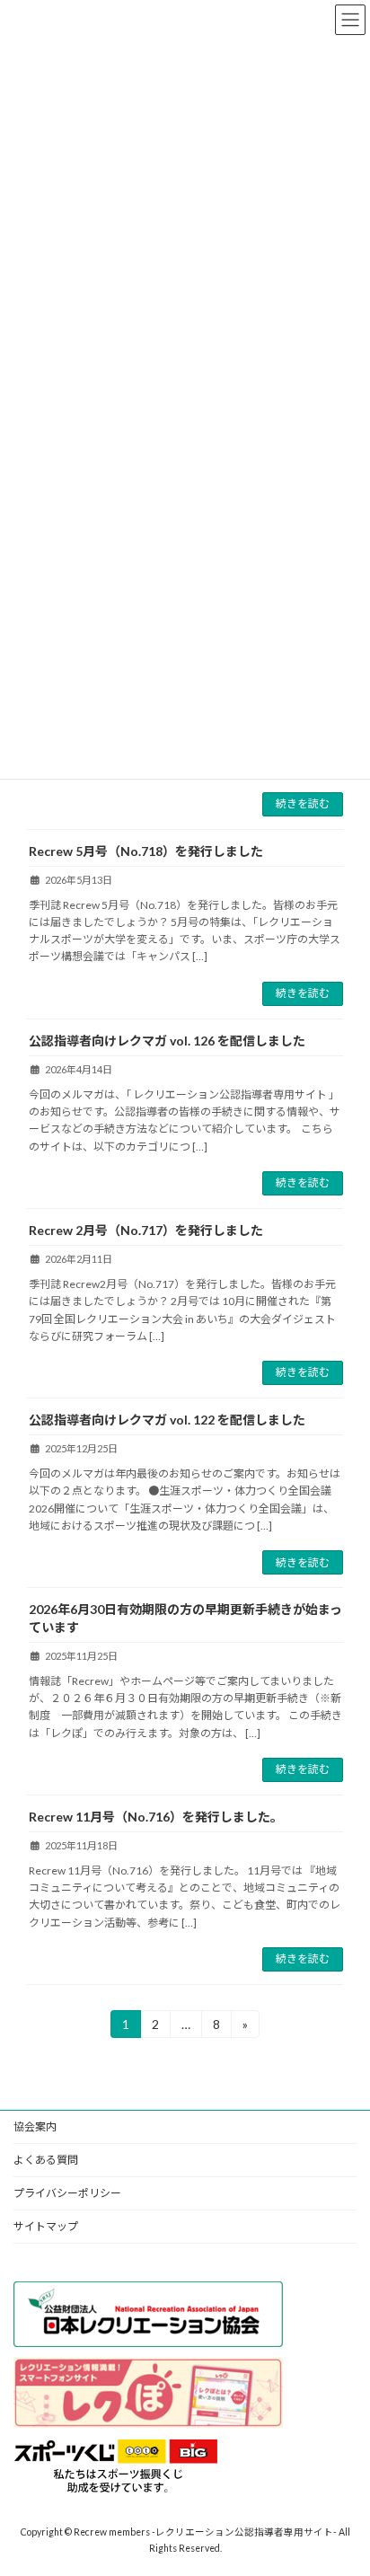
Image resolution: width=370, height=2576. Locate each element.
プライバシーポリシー (67, 2193)
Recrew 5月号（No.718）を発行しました (146, 851)
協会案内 (35, 2126)
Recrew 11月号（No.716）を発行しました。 (156, 1817)
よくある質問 (46, 2160)
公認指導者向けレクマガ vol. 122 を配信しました (167, 1420)
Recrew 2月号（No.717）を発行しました (146, 1230)
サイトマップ (46, 2226)
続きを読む (303, 803)
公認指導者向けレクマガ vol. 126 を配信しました (167, 1041)
